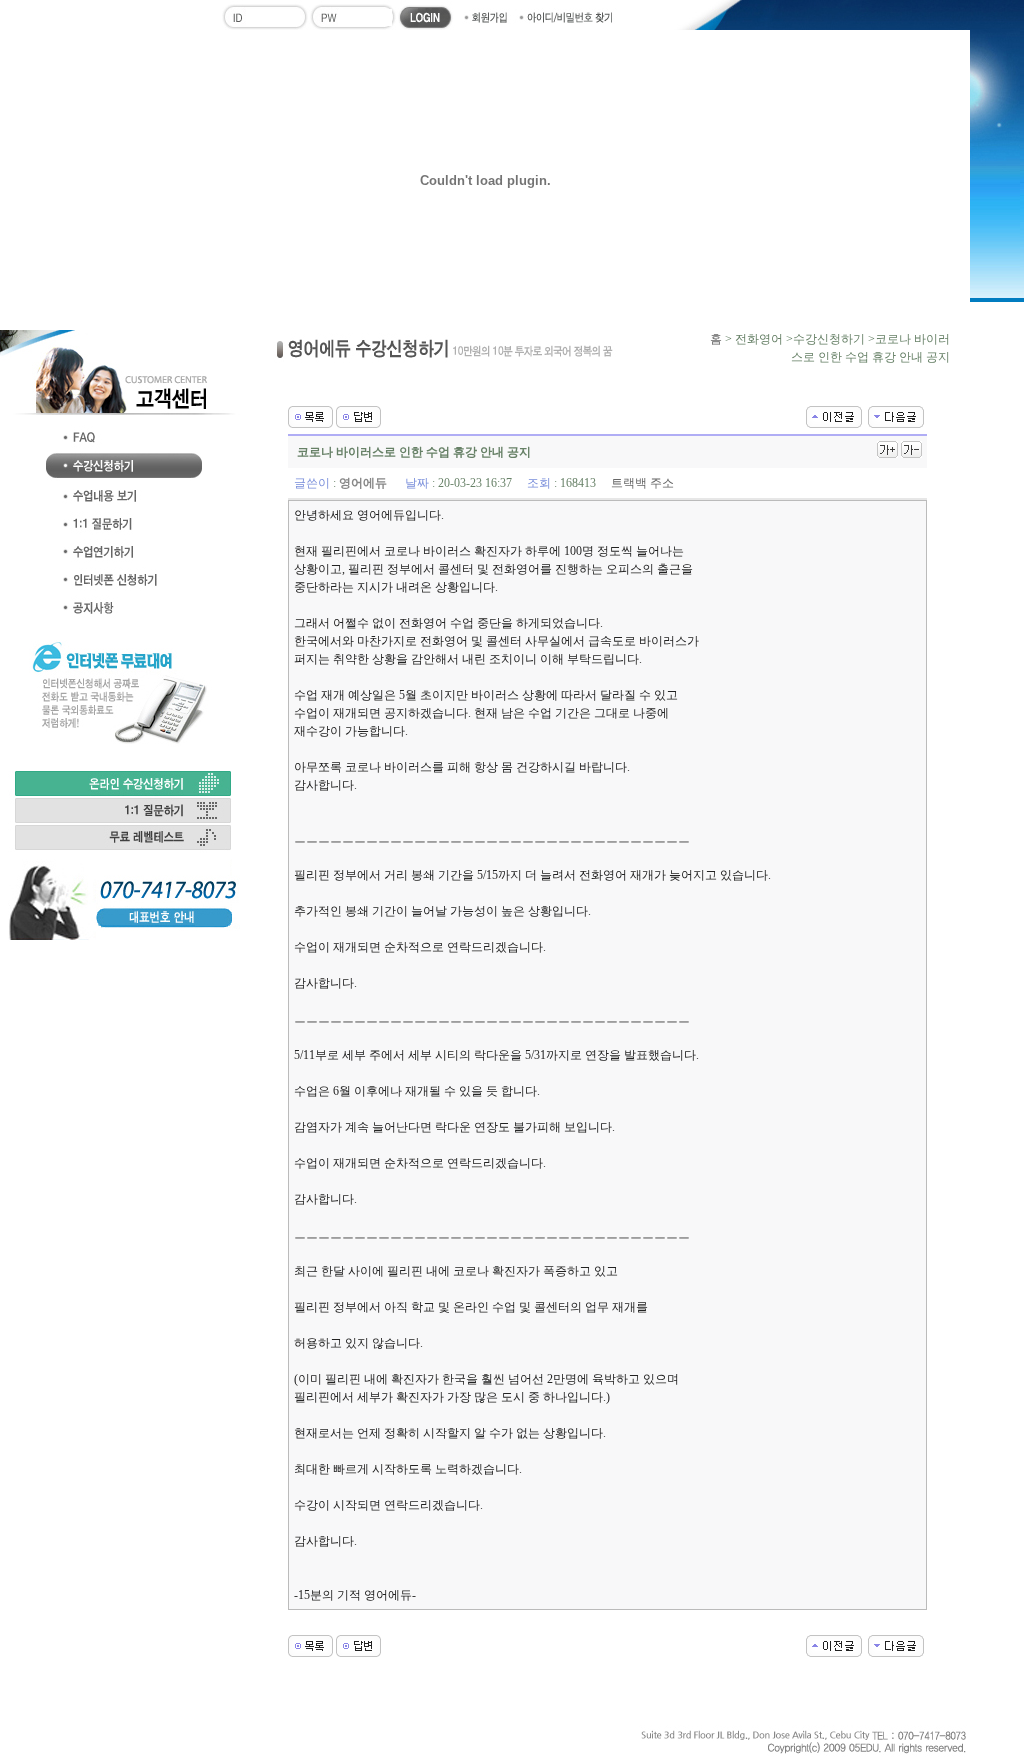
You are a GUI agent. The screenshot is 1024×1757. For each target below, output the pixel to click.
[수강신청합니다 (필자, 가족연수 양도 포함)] (834, 416)
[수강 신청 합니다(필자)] (896, 416)
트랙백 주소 (642, 483)
